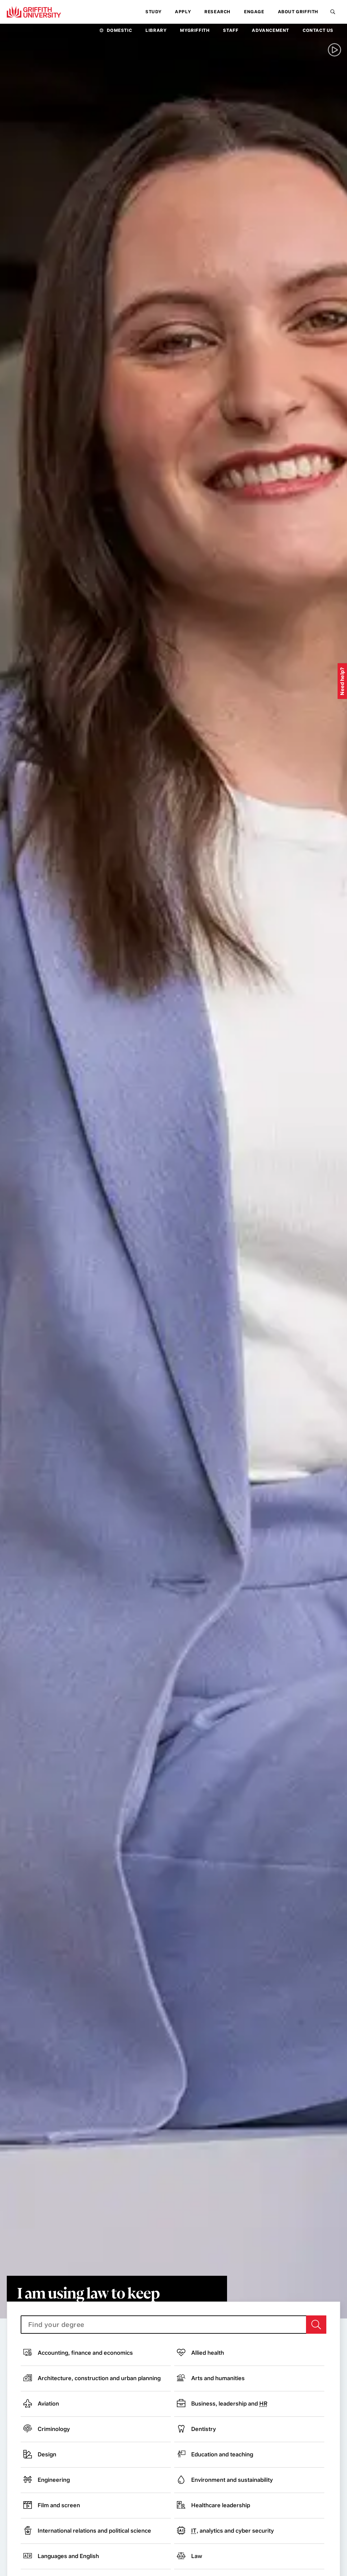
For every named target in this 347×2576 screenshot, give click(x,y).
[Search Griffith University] (333, 12)
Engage (254, 12)
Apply (183, 12)
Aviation (48, 2404)
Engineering (54, 2480)
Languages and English (68, 2556)
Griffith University (34, 12)
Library (156, 30)
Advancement (270, 30)
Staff (231, 30)
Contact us (318, 30)
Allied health (208, 2353)
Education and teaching (222, 2454)
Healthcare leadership (221, 2505)
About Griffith (298, 12)
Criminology (54, 2429)
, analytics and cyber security (232, 2531)
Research (217, 12)
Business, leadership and (229, 2404)
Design (47, 2454)
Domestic (119, 30)
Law (197, 2556)
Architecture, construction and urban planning (99, 2378)
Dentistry (203, 2429)
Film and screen (59, 2505)
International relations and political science (94, 2531)
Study (153, 12)
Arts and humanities (218, 2378)
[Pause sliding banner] (334, 50)
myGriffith (195, 30)
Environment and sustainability (232, 2480)
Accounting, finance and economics (85, 2353)
